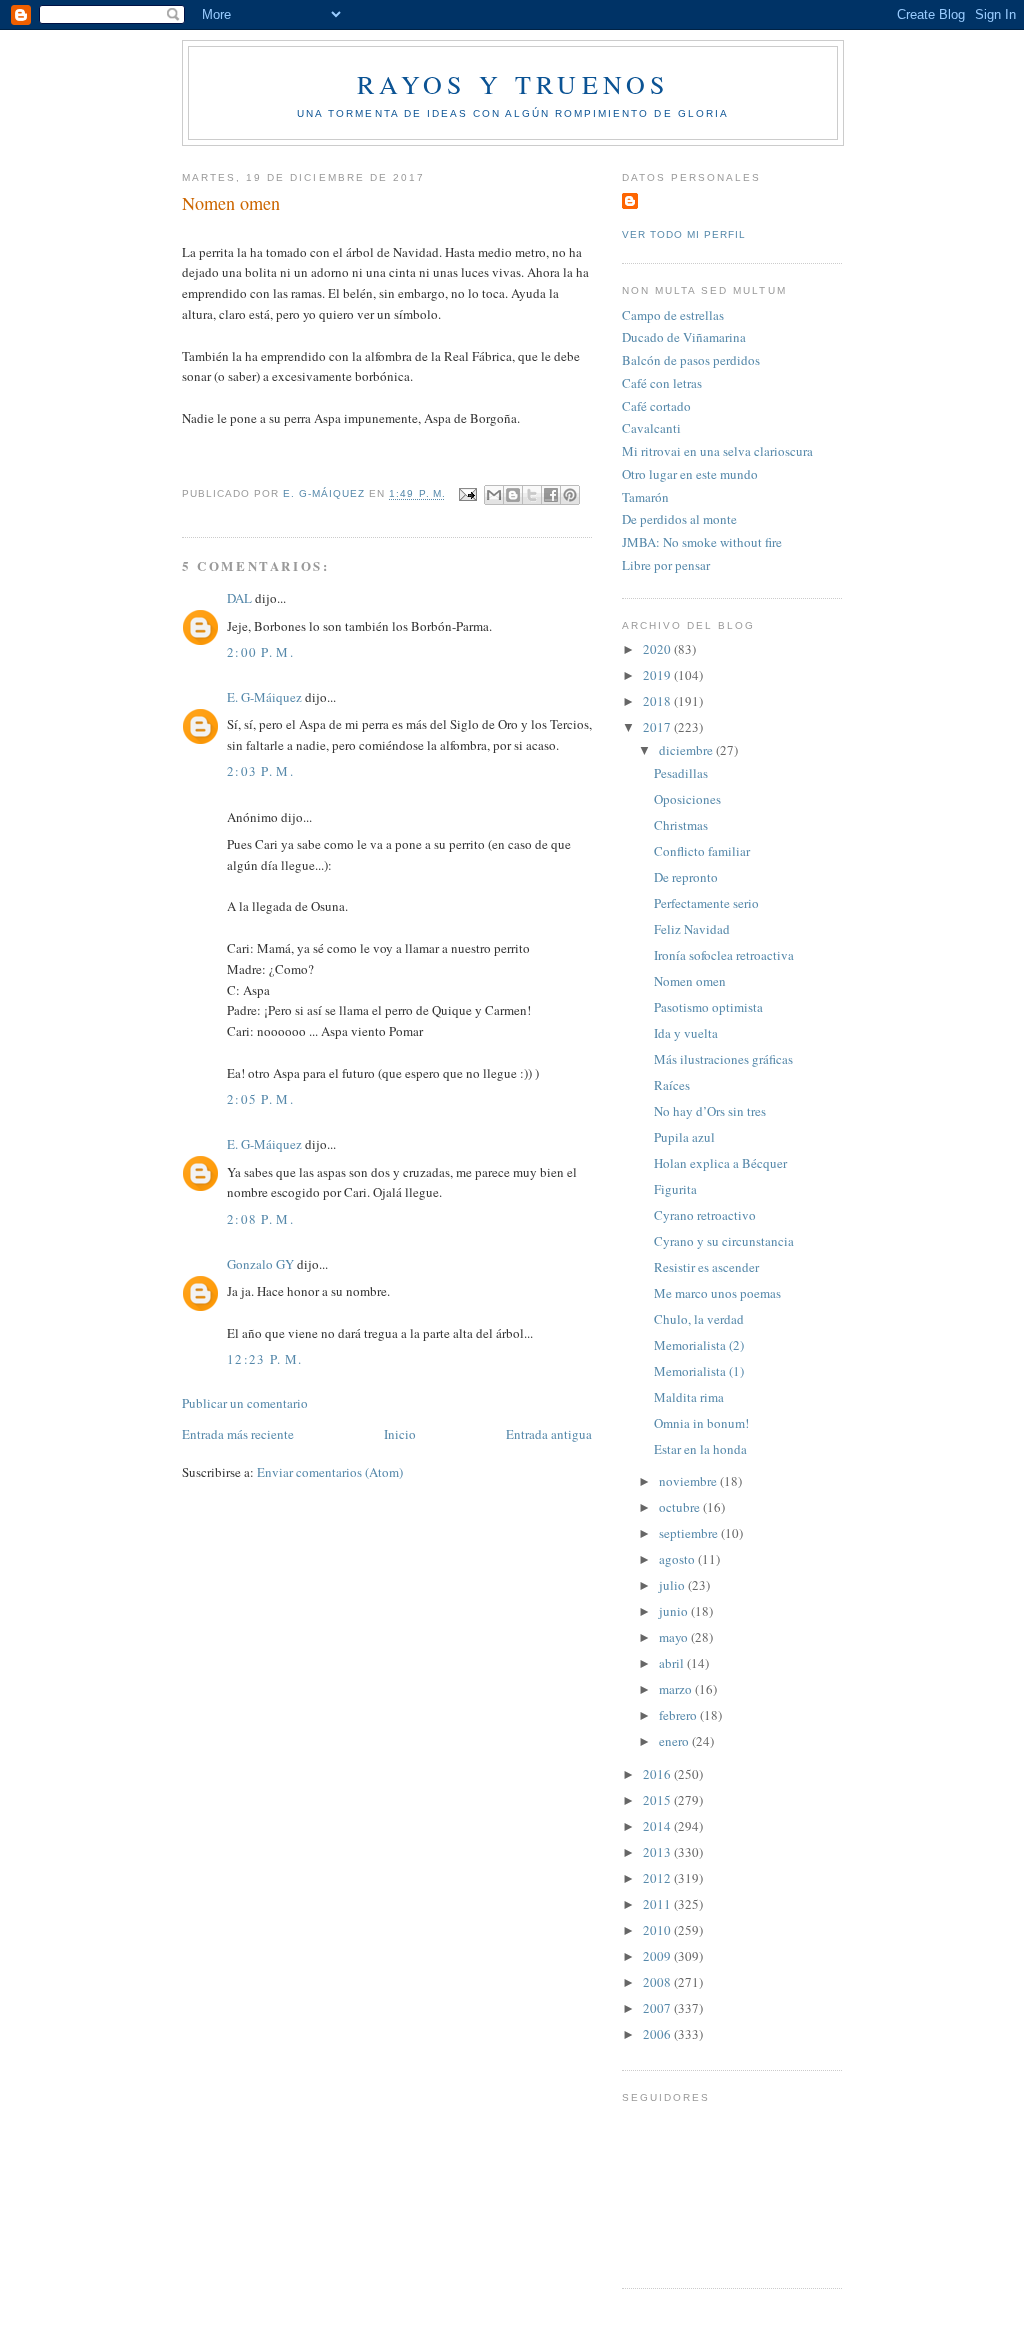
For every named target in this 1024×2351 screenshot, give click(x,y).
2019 (658, 675)
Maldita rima (689, 1397)
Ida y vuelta (686, 1033)
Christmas (681, 825)
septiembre (690, 1533)
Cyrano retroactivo (705, 1215)
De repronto (686, 877)
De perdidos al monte (679, 519)
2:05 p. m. (260, 1099)
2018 (658, 701)
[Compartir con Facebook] (551, 495)
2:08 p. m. (260, 1219)
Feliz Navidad (692, 929)
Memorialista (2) (699, 1345)
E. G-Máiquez (264, 697)
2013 (658, 1852)
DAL (239, 598)
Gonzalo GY (260, 1264)
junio (675, 1611)
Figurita (675, 1189)
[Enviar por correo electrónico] (494, 495)
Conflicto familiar (702, 851)
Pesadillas (681, 773)
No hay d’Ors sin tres (710, 1111)
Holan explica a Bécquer (720, 1163)
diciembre (687, 750)
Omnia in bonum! (701, 1423)
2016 (658, 1774)
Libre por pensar (666, 565)
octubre (681, 1507)
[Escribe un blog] (513, 495)
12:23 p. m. (264, 1359)
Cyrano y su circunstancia (724, 1241)
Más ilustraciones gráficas (723, 1059)
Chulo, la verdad (699, 1319)
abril (673, 1663)
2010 (658, 1930)
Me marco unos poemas (717, 1293)
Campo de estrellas (673, 315)
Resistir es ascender (706, 1267)
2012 (658, 1878)
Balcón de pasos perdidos (691, 360)
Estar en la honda (700, 1449)
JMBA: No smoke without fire (702, 542)
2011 (658, 1904)
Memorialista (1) (699, 1371)
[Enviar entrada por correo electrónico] (467, 494)
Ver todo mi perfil (684, 234)
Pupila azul (684, 1137)
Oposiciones (687, 799)
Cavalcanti (651, 428)
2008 (658, 1982)
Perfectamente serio (706, 903)
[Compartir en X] (532, 495)
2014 (658, 1826)
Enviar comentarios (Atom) (330, 1472)
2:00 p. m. (260, 652)
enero (675, 1741)
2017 (658, 727)
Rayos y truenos (513, 84)
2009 (658, 1956)
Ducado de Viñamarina (684, 337)
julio (673, 1585)
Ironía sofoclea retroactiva (724, 955)
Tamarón (645, 497)
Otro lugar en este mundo (690, 474)
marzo (677, 1689)
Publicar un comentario (245, 1403)
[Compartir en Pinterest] (570, 495)
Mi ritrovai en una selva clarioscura (717, 451)
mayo (675, 1637)
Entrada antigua (549, 1434)
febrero (679, 1715)
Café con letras (662, 383)
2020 (658, 649)
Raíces (672, 1085)
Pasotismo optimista (708, 1007)
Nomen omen (690, 981)
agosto (678, 1559)
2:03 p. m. (260, 771)
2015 (658, 1800)
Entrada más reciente (238, 1434)
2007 (658, 2008)
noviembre (689, 1481)
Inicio (400, 1434)
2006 (658, 2034)
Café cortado (656, 406)
